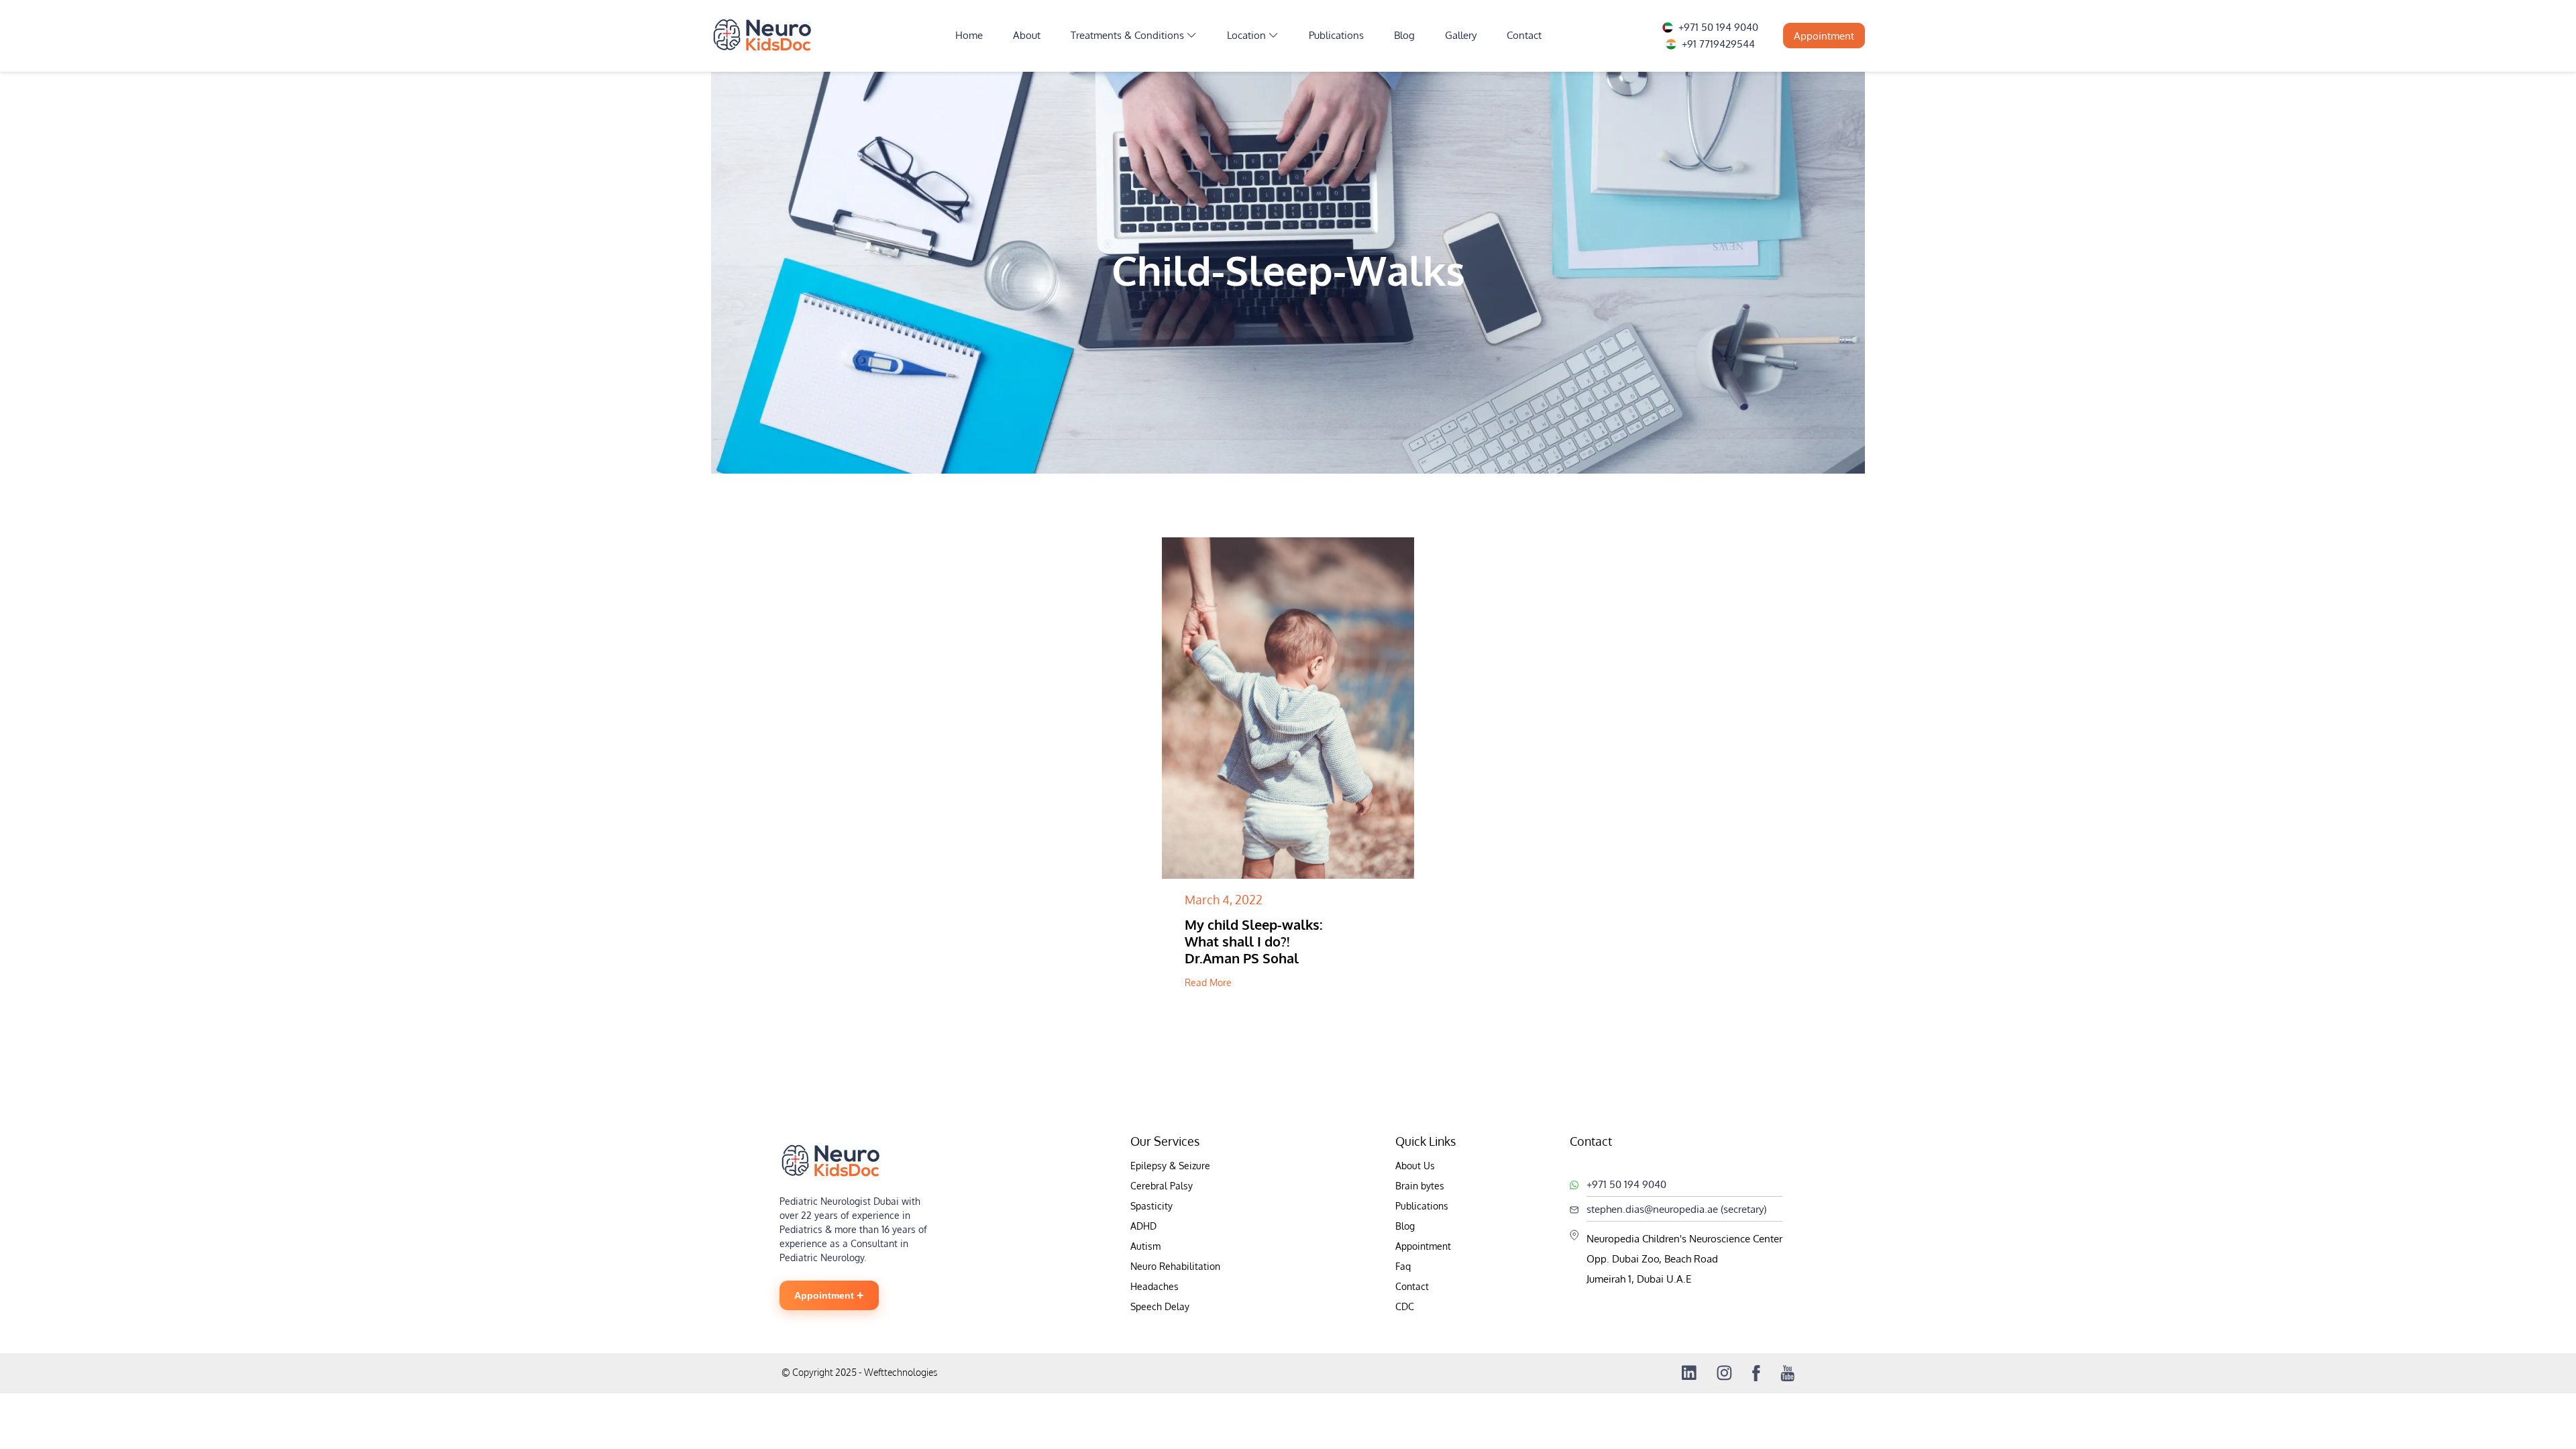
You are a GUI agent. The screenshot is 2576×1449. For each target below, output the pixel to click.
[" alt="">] (1288, 708)
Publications (1336, 35)
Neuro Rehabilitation (1175, 1266)
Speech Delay (1160, 1306)
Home (969, 35)
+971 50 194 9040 (1718, 27)
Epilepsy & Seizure (1170, 1166)
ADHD (1143, 1226)
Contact (1524, 35)
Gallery (1461, 35)
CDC (1405, 1306)
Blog (1404, 35)
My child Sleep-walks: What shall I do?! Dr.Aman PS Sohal (1254, 942)
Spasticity (1151, 1206)
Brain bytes (1420, 1186)
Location (1246, 35)
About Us (1415, 1166)
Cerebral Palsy (1162, 1186)
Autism (1145, 1246)
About (1027, 35)
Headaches (1155, 1286)
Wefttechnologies (900, 1372)
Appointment (1824, 36)
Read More (1208, 982)
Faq (1403, 1266)
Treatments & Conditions (1127, 35)
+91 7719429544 (1718, 44)
